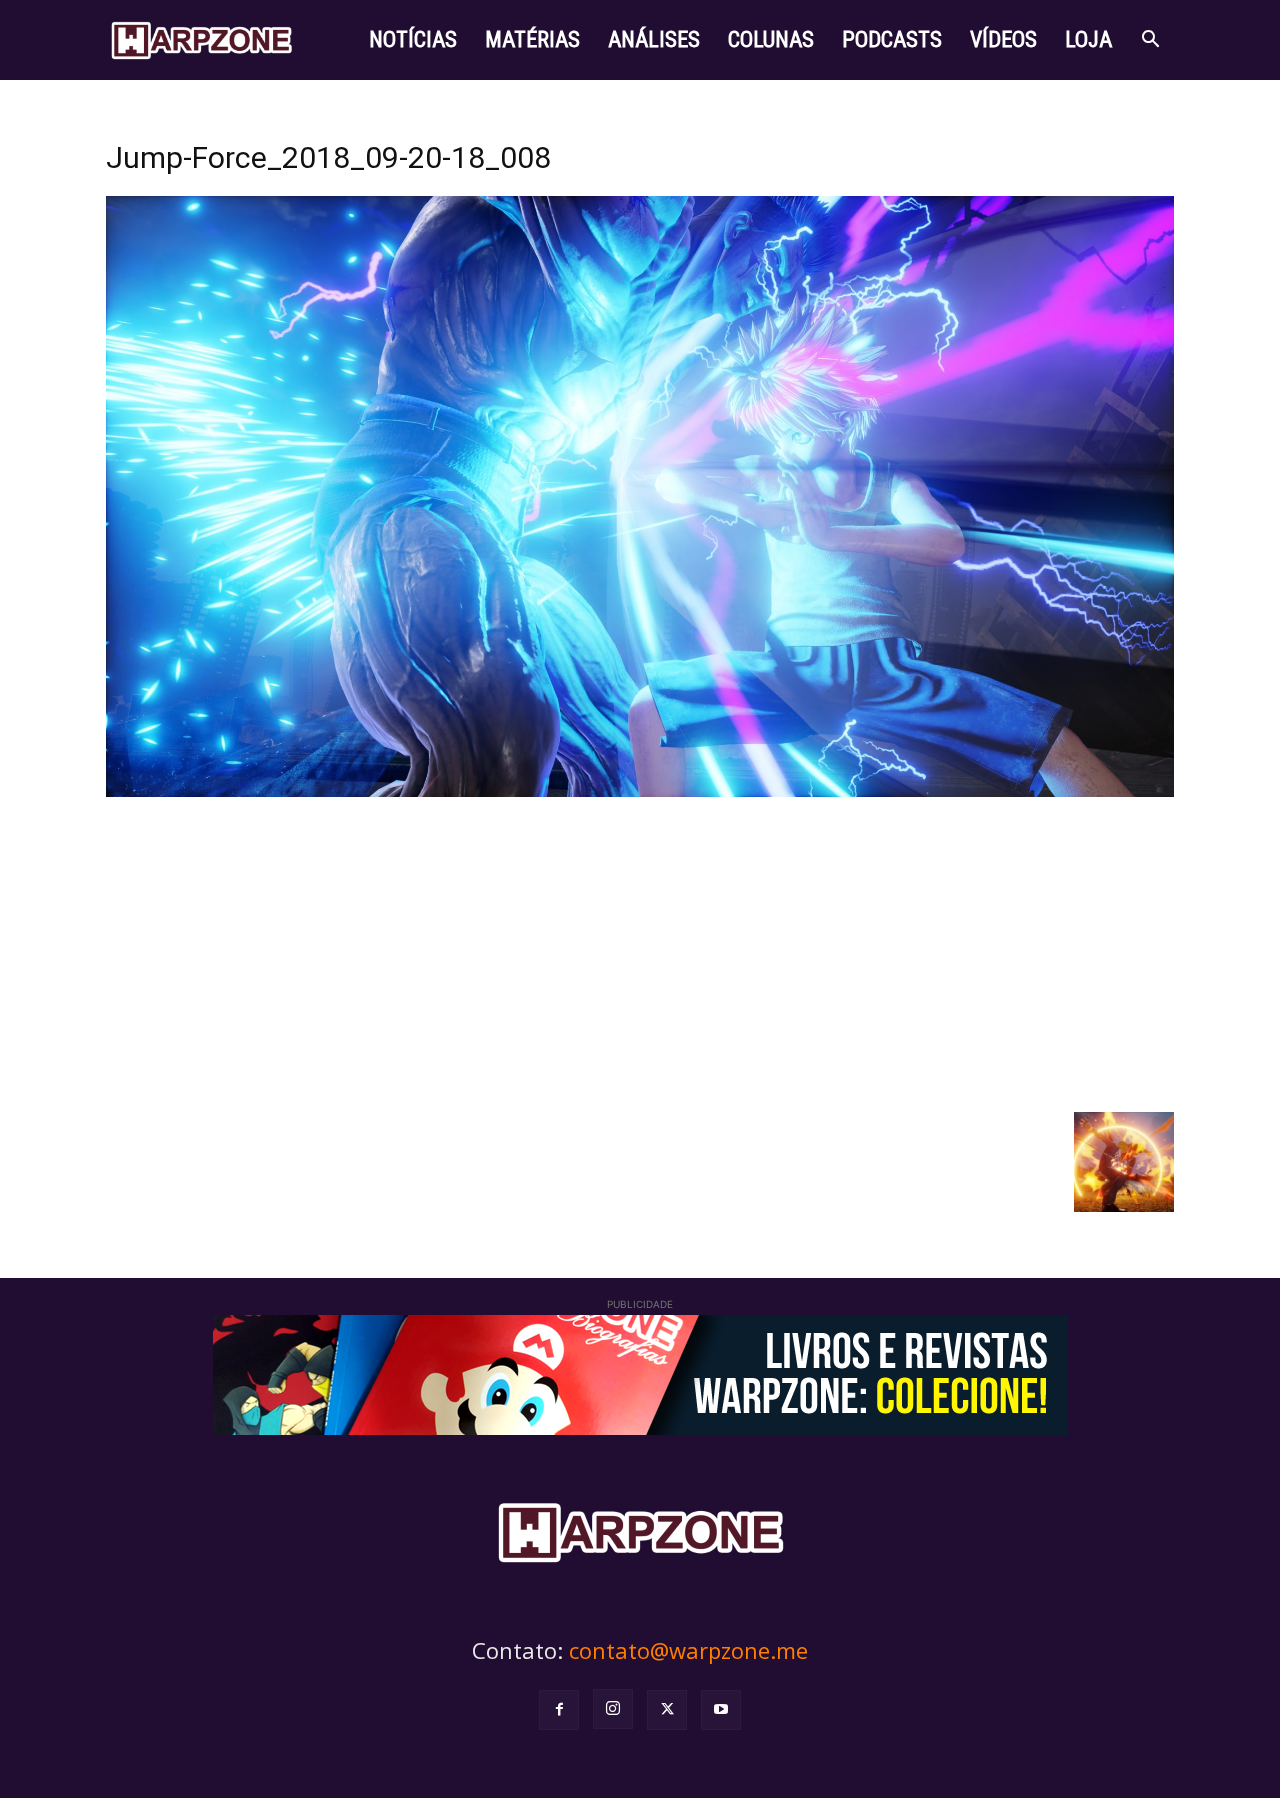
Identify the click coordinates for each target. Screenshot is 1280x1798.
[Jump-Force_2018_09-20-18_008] (640, 791)
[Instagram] (613, 1709)
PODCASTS (892, 39)
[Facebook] (559, 1710)
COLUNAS (771, 39)
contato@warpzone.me (688, 1650)
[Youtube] (721, 1710)
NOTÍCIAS (413, 39)
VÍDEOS (1003, 39)
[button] (1150, 41)
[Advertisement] (640, 952)
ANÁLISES (654, 39)
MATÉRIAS (532, 39)
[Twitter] (667, 1710)
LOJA (1088, 39)
